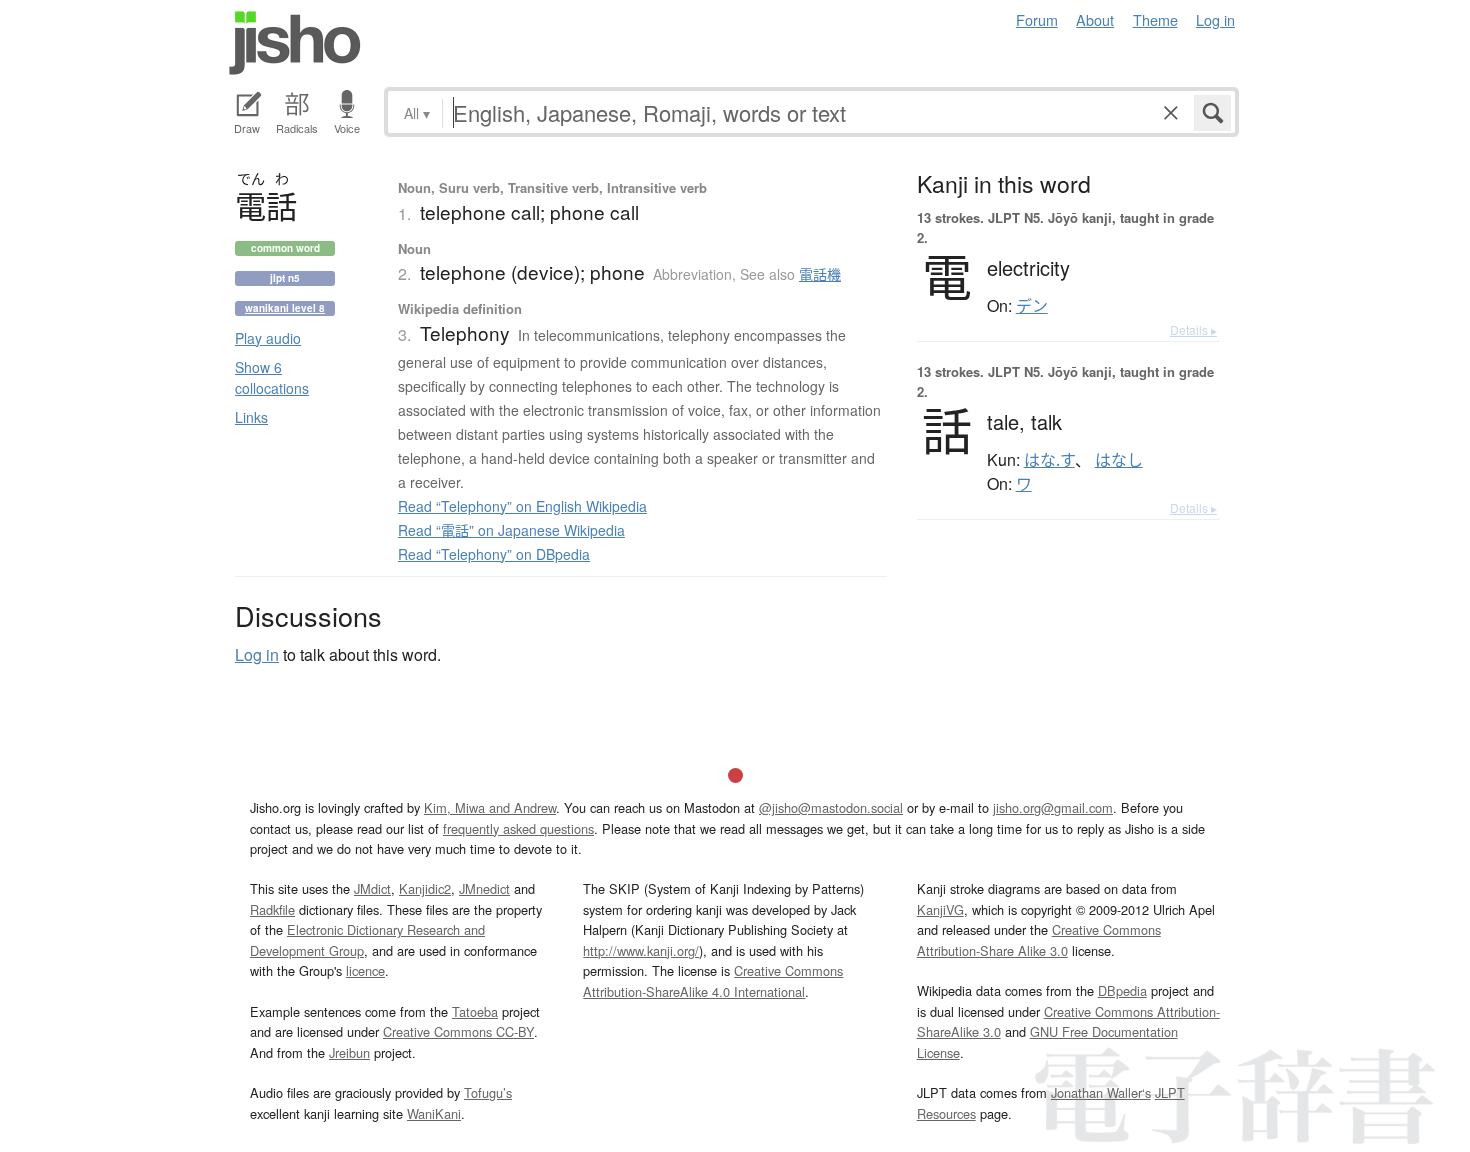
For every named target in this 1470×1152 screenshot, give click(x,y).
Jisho (295, 43)
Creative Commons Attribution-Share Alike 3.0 (1039, 939)
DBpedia (1122, 990)
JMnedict (484, 888)
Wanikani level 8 (285, 308)
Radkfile (272, 909)
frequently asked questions (518, 828)
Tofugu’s (488, 1092)
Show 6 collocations (272, 377)
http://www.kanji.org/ (641, 950)
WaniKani (434, 1113)
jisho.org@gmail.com (1053, 807)
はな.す (1049, 460)
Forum (1037, 19)
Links (251, 417)
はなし (1119, 460)
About (1095, 19)
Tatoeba (475, 1011)
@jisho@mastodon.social (831, 807)
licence (365, 970)
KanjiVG (940, 909)
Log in (1215, 19)
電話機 (820, 274)
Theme (1155, 19)
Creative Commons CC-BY (458, 1031)
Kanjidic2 (425, 888)
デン (1032, 306)
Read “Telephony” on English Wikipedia (522, 506)
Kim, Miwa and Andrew (490, 807)
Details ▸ (1193, 329)
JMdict (372, 888)
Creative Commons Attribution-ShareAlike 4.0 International (713, 980)
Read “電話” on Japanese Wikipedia (511, 530)
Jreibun (349, 1052)
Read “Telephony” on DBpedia (494, 554)
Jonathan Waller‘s (1101, 1092)
